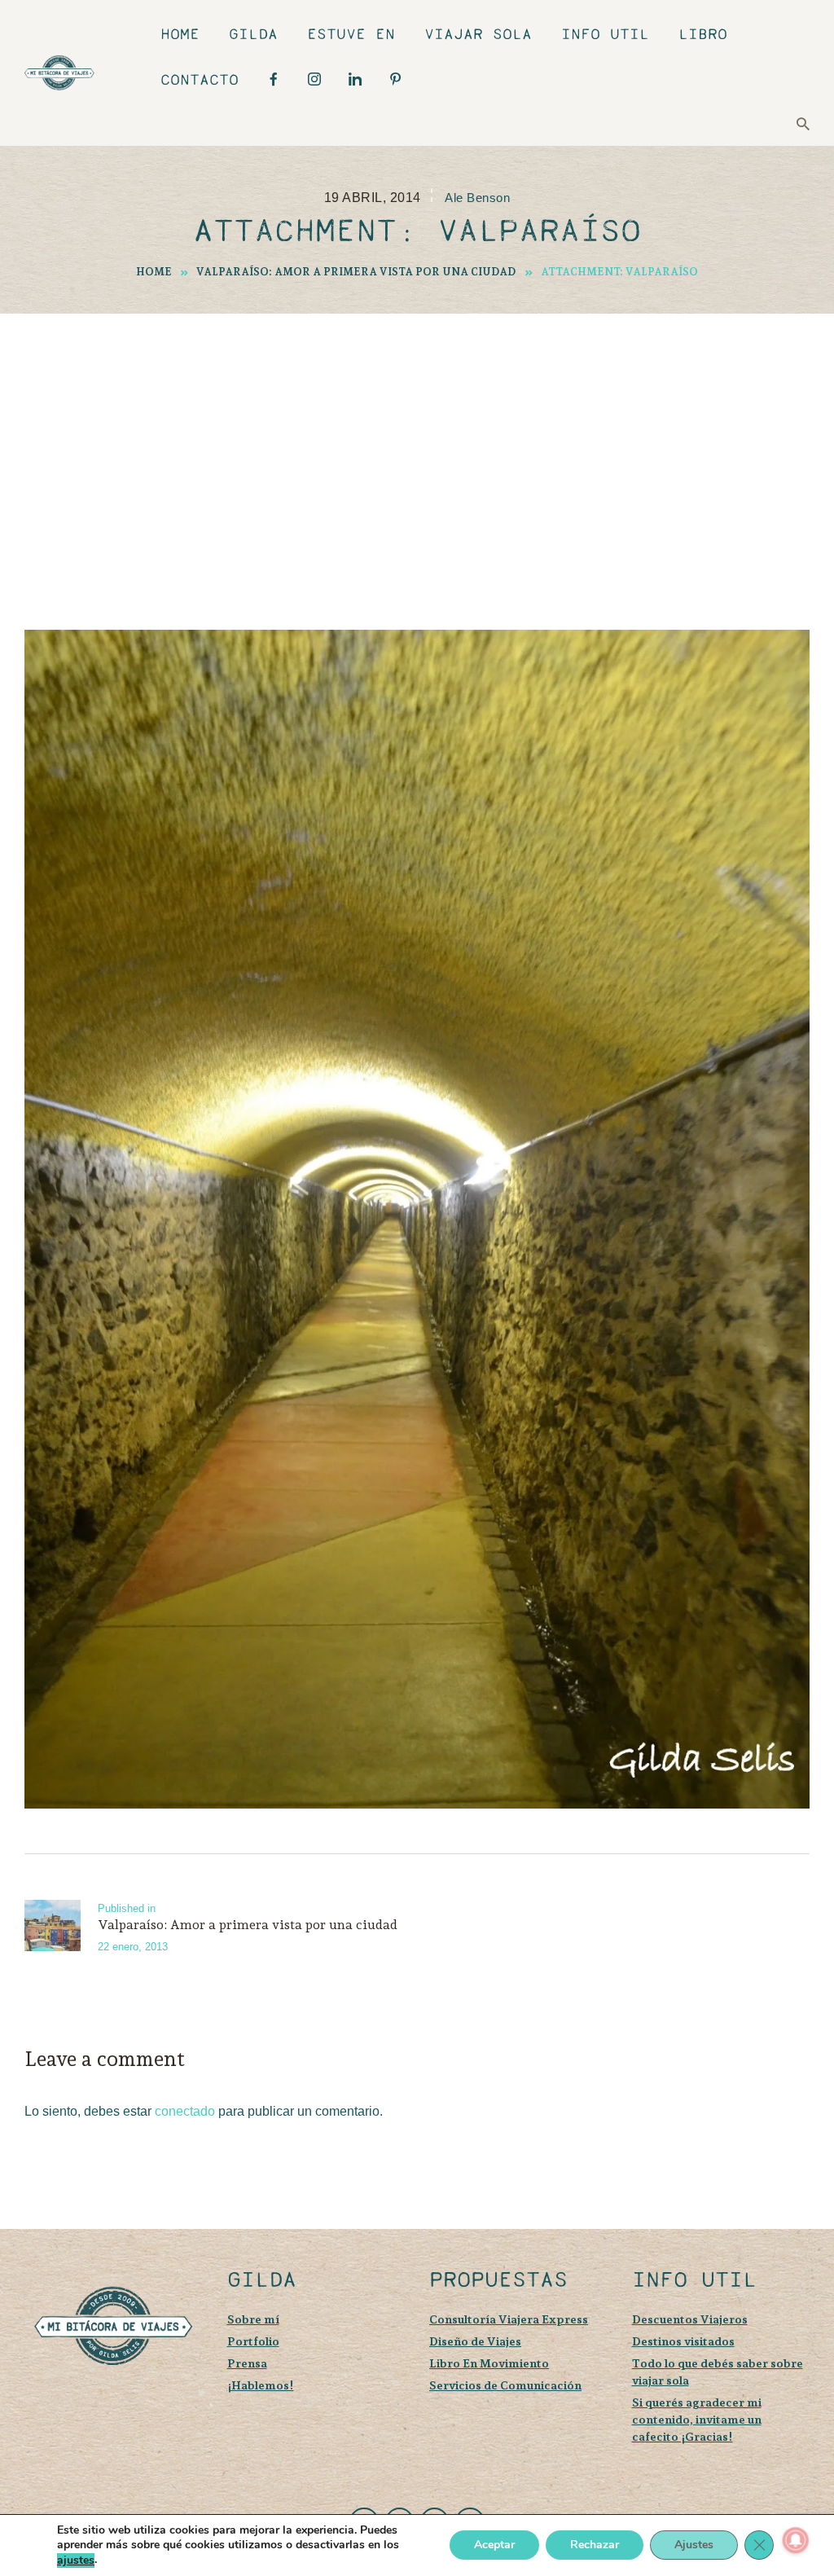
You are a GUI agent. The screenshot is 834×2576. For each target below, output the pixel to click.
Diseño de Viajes (475, 2341)
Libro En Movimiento (489, 2363)
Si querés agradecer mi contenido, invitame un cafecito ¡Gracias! (697, 2419)
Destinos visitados (683, 2341)
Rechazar (595, 2545)
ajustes (76, 2561)
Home (154, 272)
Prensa (247, 2363)
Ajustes (694, 2545)
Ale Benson (477, 198)
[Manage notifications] (796, 2540)
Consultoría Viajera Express (509, 2319)
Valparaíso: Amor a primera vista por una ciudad (356, 272)
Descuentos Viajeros (690, 2319)
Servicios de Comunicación (505, 2385)
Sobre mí (253, 2319)
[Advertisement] (417, 436)
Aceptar (494, 2545)
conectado (185, 2111)
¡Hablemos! (261, 2385)
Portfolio (253, 2341)
